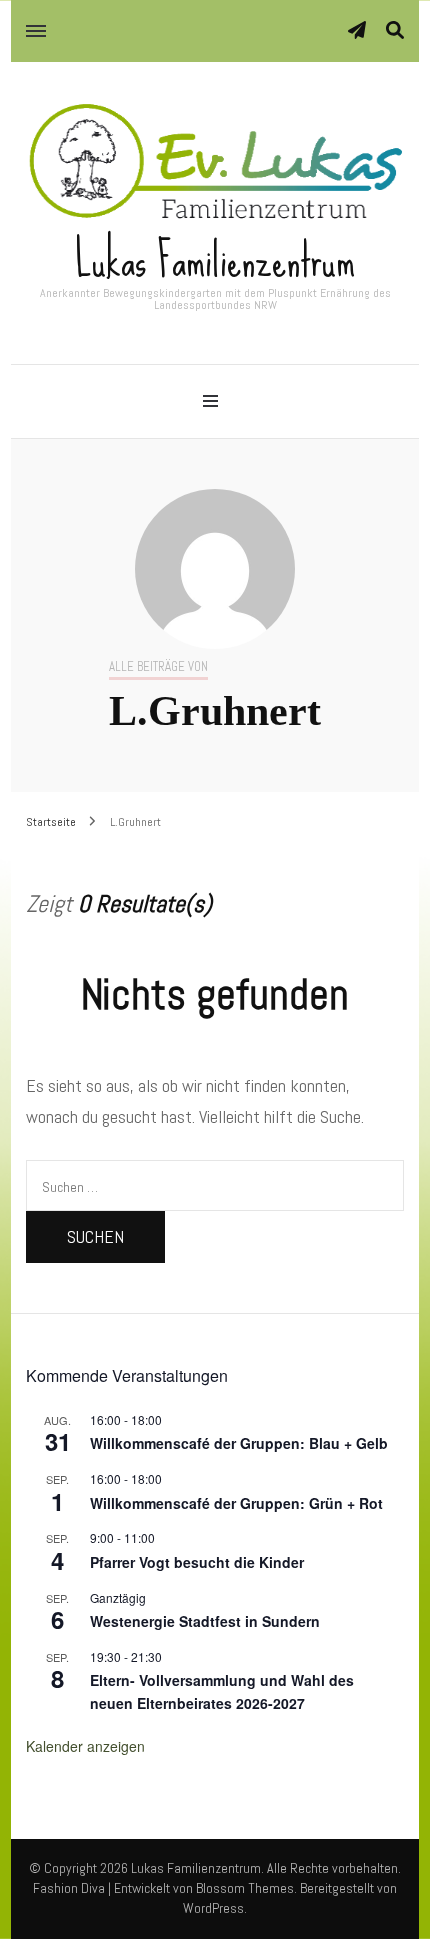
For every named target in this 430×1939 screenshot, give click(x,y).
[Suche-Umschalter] (395, 30)
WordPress (213, 1908)
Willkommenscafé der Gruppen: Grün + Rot (236, 1503)
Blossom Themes (245, 1888)
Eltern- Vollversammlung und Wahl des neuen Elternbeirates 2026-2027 (222, 1691)
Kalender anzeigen (85, 1746)
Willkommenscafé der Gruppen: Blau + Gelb (239, 1443)
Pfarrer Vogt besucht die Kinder (197, 1562)
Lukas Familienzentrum (215, 260)
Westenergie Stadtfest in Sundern (205, 1621)
